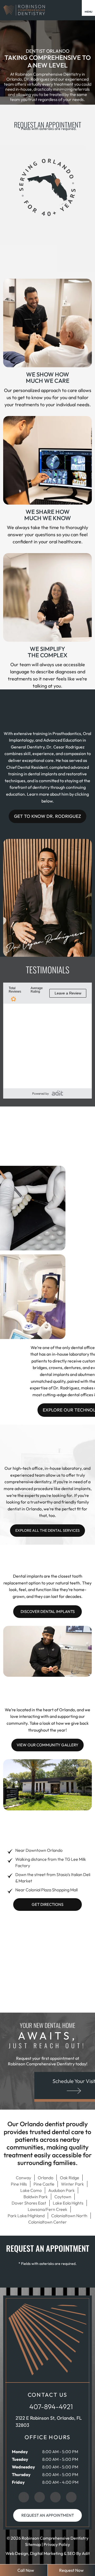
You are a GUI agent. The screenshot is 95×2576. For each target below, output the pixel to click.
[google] (24, 2497)
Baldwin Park (36, 2197)
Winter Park (72, 2184)
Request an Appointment (48, 2515)
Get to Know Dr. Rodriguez (47, 816)
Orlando (46, 2178)
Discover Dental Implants (48, 1611)
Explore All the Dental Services (47, 1530)
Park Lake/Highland (26, 2216)
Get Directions (47, 1904)
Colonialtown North (69, 2216)
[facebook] (40, 2497)
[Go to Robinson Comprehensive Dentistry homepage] (47, 2339)
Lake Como (31, 2190)
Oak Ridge (70, 2178)
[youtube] (71, 2497)
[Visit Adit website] (57, 1093)
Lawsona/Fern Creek (47, 2209)
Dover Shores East (29, 2203)
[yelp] (55, 2497)
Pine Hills (19, 2184)
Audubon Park (61, 2190)
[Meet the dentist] (45, 941)
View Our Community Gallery (47, 1745)
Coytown (63, 2197)
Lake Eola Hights (68, 2203)
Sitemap (33, 2544)
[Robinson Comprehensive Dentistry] (24, 10)
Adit (86, 2553)
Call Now (26, 2570)
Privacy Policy (57, 2544)
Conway (23, 2178)
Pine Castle (44, 2184)
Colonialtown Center (47, 2222)
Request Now (71, 2570)
